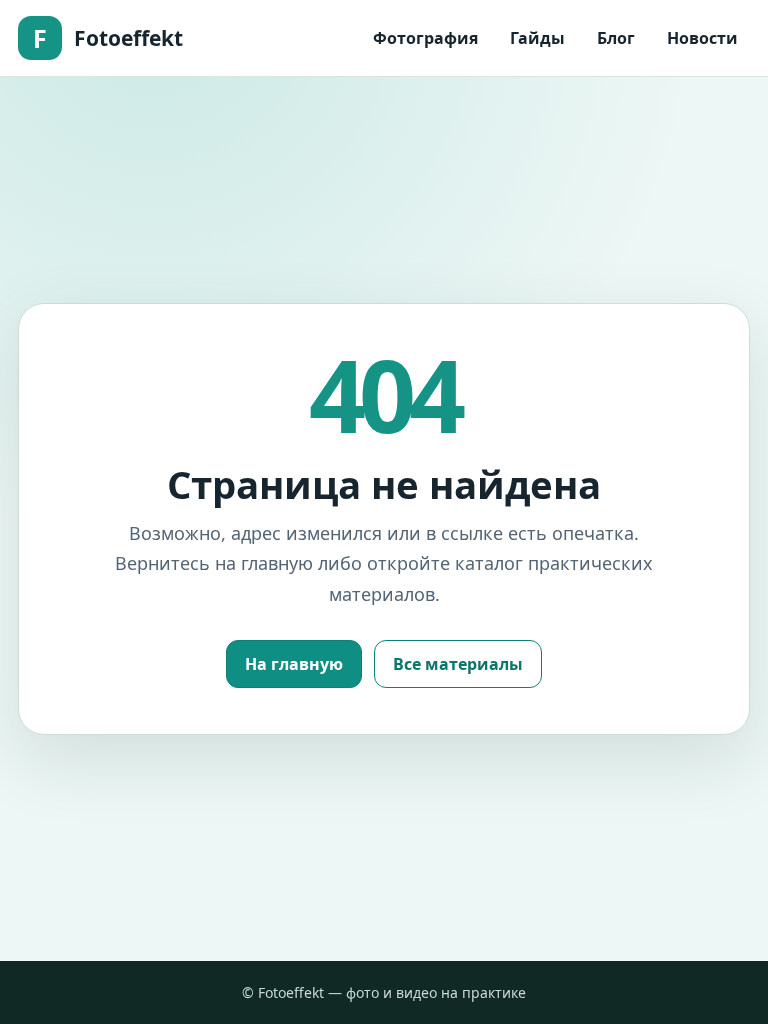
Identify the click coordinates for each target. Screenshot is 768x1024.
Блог (616, 38)
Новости (702, 38)
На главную (294, 664)
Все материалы (458, 664)
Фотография (425, 38)
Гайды (537, 38)
